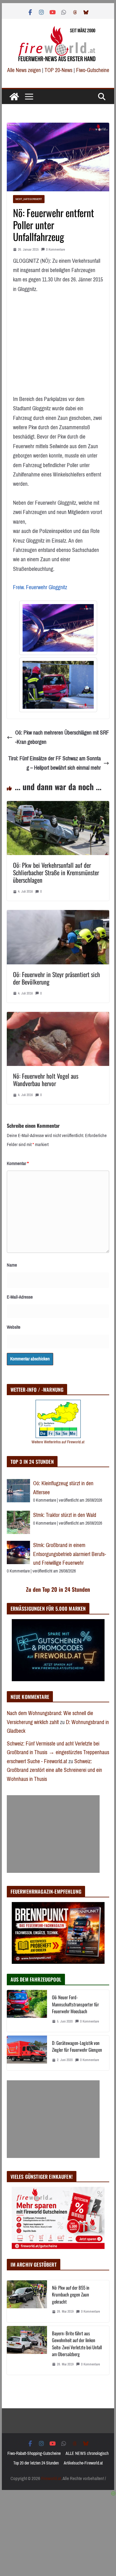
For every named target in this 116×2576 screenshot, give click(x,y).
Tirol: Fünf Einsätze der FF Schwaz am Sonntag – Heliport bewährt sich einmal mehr (55, 763)
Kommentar (18, 1163)
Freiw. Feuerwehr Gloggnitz (40, 587)
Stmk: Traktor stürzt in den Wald (65, 1515)
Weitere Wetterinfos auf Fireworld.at (58, 1442)
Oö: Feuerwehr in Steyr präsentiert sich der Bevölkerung (56, 978)
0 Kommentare (56, 250)
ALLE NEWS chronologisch (87, 2453)
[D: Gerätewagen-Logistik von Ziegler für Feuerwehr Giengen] (27, 2053)
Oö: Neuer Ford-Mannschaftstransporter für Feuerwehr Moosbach (75, 2004)
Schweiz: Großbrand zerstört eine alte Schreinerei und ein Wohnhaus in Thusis (54, 1770)
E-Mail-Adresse (20, 1297)
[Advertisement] (53, 1834)
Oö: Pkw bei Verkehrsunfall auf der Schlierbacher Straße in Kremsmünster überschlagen (56, 872)
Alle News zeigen (24, 70)
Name (12, 1265)
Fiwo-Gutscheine (93, 70)
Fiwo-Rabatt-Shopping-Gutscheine (34, 2453)
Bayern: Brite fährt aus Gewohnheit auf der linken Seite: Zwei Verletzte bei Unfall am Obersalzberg (77, 2344)
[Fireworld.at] (14, 97)
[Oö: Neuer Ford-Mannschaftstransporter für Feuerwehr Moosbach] (27, 2011)
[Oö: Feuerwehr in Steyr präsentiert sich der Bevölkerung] (58, 915)
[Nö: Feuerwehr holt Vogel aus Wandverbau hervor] (58, 1017)
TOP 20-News (59, 70)
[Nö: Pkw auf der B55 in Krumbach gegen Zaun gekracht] (27, 2301)
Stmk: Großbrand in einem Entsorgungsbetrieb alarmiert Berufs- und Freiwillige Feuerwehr (70, 1554)
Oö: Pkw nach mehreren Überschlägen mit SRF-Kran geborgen (62, 737)
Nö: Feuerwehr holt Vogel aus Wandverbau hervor (46, 1080)
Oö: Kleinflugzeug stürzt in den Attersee (63, 1488)
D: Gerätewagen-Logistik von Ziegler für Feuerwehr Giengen (77, 2046)
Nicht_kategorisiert (29, 199)
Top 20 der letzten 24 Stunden (36, 2463)
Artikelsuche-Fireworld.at (83, 2463)
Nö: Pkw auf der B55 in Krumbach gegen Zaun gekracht (71, 2294)
